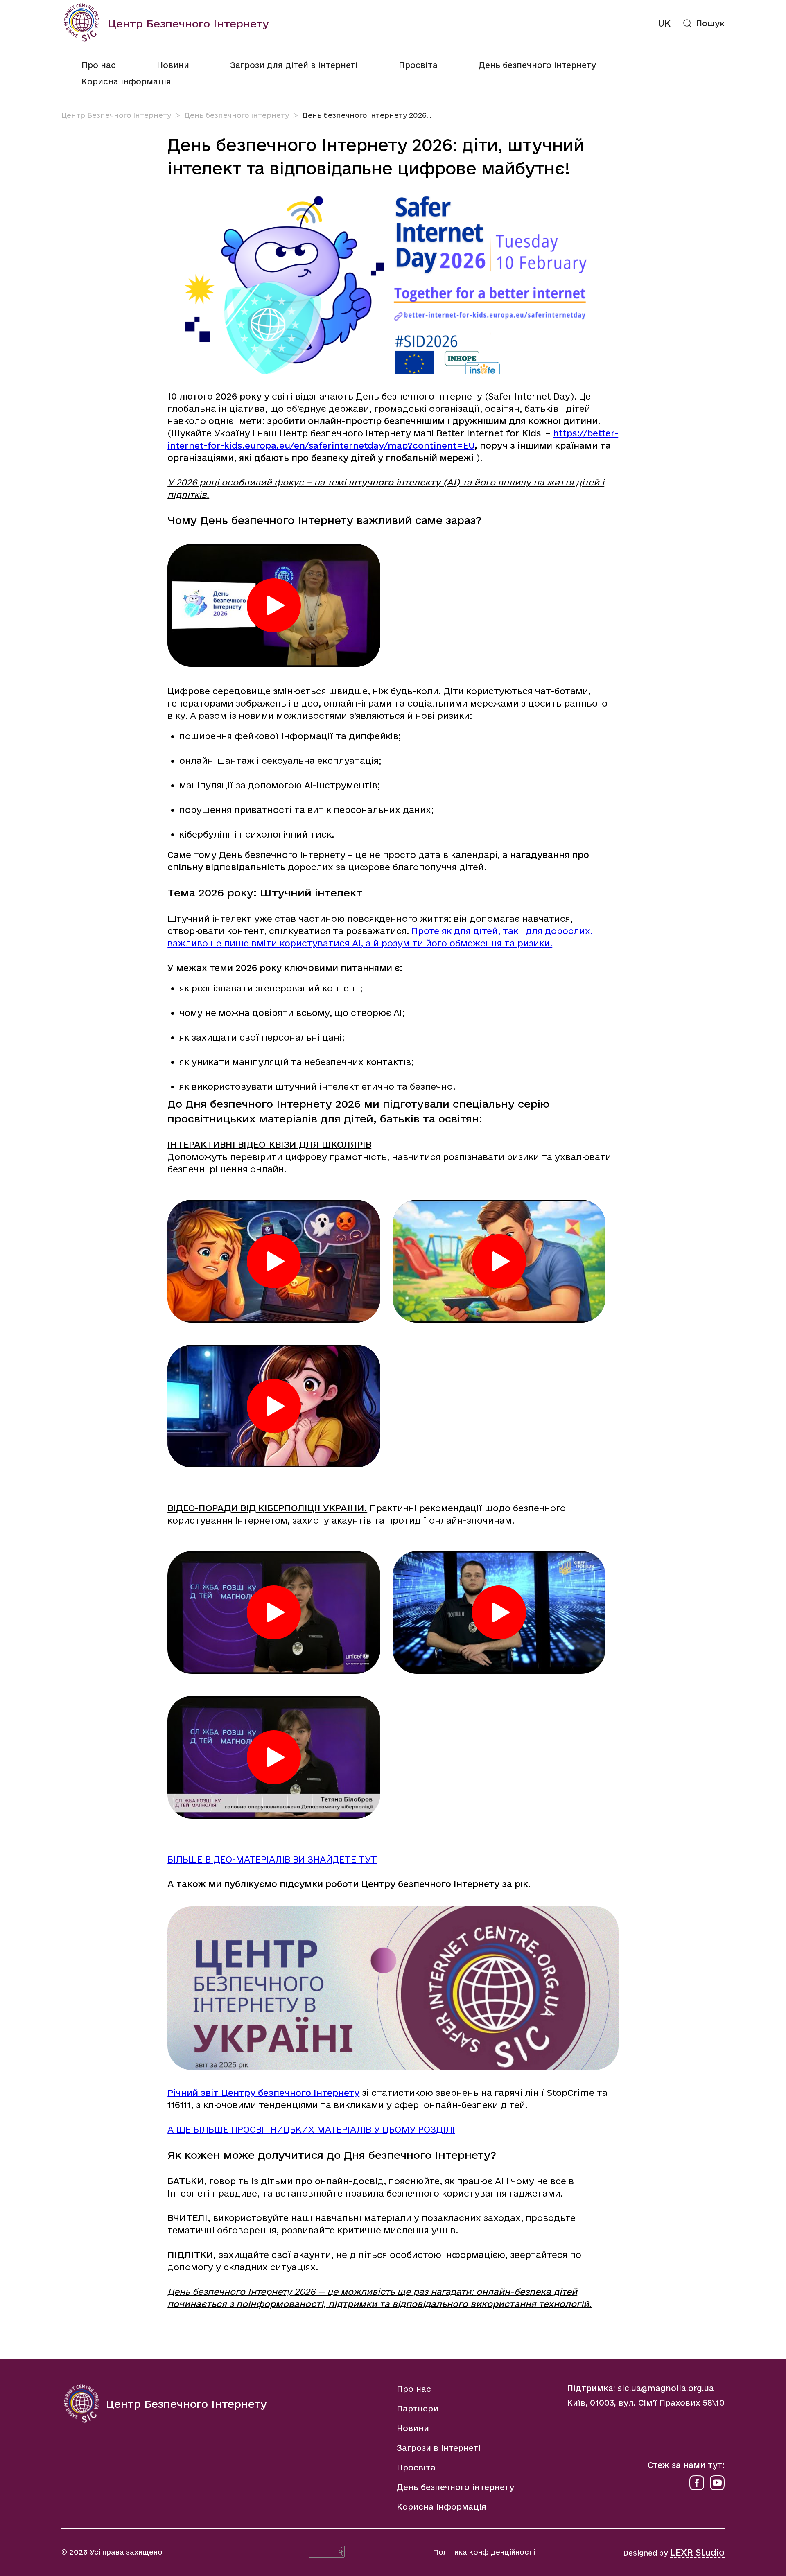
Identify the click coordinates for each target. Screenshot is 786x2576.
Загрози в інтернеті (439, 2448)
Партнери (418, 2409)
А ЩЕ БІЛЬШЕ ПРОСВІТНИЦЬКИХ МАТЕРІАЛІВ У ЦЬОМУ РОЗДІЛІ (311, 2129)
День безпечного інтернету (537, 65)
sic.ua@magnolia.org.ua (666, 2388)
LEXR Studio (697, 2552)
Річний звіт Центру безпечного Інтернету (263, 2093)
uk (664, 23)
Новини (173, 65)
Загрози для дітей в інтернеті (294, 65)
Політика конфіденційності (484, 2552)
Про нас (99, 65)
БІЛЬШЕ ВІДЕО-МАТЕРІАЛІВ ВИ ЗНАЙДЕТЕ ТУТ (272, 1859)
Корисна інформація (126, 81)
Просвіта (418, 65)
